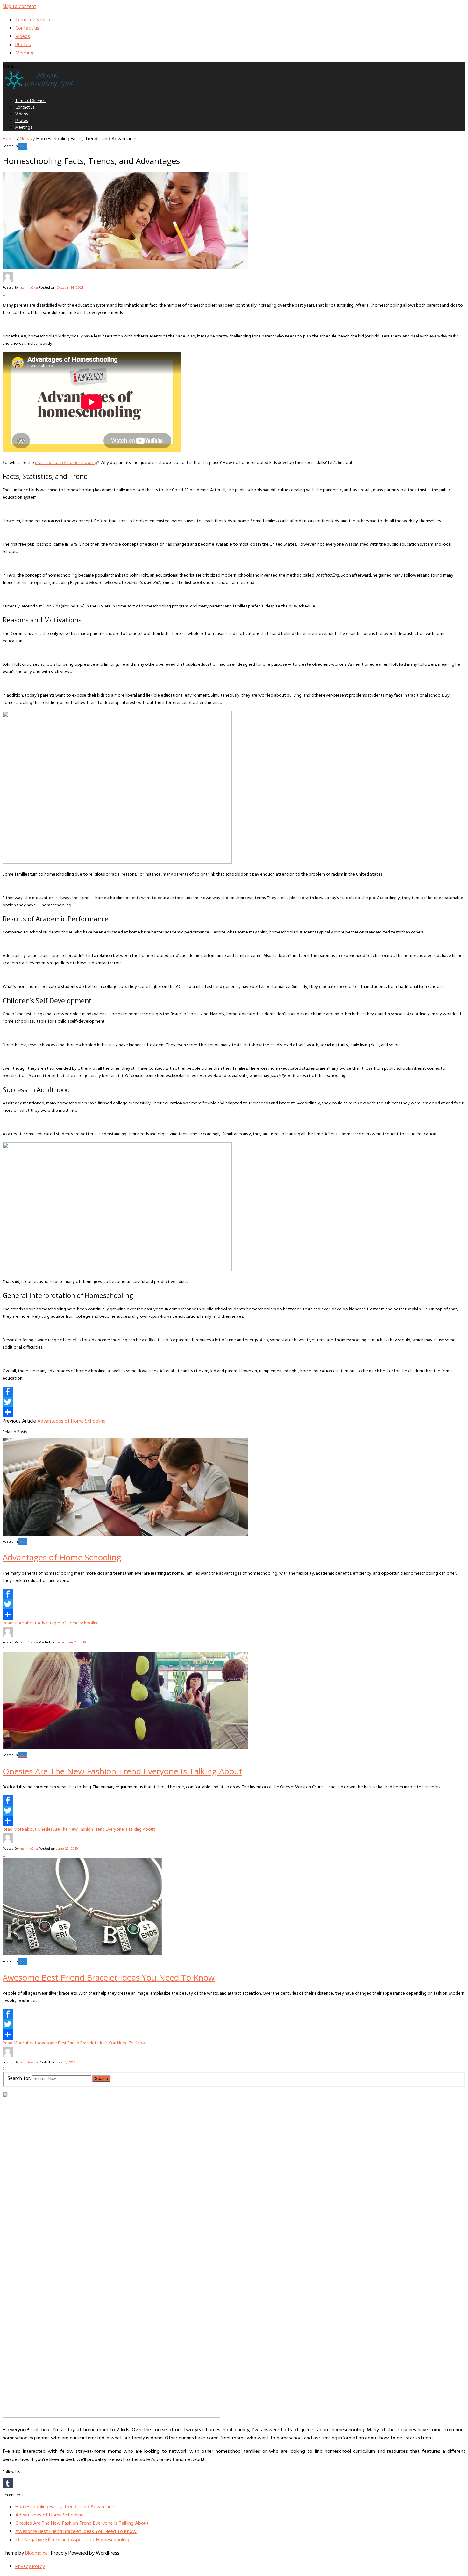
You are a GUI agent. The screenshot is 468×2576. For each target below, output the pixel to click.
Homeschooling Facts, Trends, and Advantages (66, 2507)
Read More (51, 1623)
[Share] (234, 1412)
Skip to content (19, 7)
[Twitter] (234, 1402)
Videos (23, 37)
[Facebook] (234, 1392)
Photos (23, 45)
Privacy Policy (30, 2567)
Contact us (27, 28)
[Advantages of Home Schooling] (125, 1534)
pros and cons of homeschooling (66, 463)
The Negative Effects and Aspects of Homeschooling (72, 2540)
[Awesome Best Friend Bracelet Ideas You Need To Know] (82, 1954)
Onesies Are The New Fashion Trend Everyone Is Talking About (122, 1771)
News (26, 139)
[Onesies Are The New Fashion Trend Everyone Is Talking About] (125, 1748)
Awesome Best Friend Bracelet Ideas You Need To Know (109, 1977)
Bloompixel (37, 2553)
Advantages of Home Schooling (71, 1421)
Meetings (25, 53)
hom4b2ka (29, 288)
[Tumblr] (234, 2483)
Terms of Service (33, 20)
